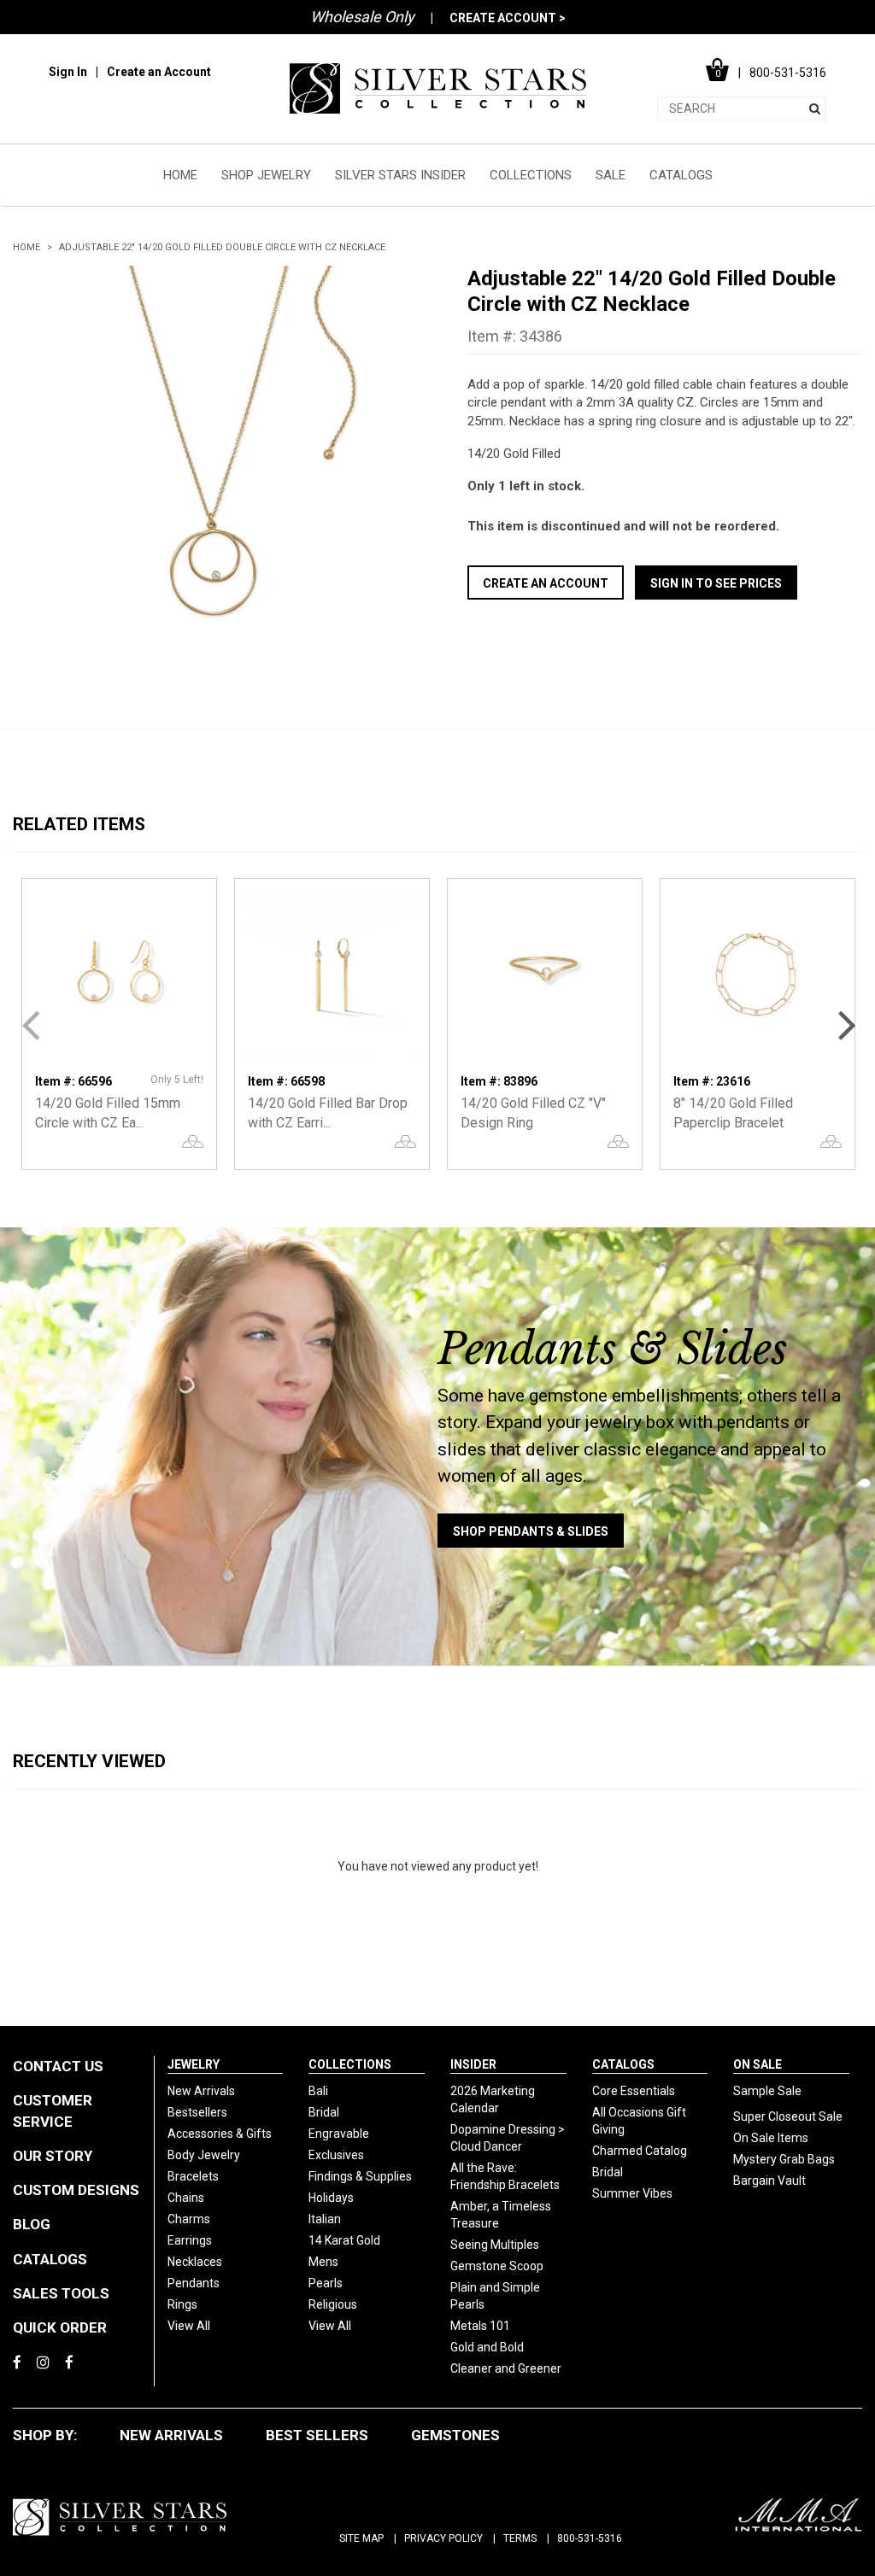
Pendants (194, 2283)
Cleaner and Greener (506, 2368)
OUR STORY (53, 2156)
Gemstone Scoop (497, 2266)
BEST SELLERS (317, 2435)
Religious (333, 2304)
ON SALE (758, 2064)
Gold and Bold (487, 2347)
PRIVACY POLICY (443, 2538)
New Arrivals (201, 2091)
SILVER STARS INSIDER (400, 175)
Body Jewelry (204, 2155)
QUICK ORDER (60, 2327)
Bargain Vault (769, 2181)
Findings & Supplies (360, 2176)
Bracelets (193, 2176)
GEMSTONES (455, 2435)
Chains (186, 2198)
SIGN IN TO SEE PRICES (716, 583)
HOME (180, 175)
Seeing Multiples (495, 2245)
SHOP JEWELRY (266, 175)
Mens (323, 2262)
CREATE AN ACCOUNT (546, 583)
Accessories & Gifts (220, 2134)
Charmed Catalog (640, 2151)
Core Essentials (634, 2091)
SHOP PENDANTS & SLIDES (531, 1531)
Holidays (331, 2198)
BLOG (32, 2224)
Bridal (324, 2112)
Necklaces (195, 2262)
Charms (189, 2219)
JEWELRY (194, 2064)
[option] (210, 463)
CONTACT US (58, 2066)
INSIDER (473, 2064)
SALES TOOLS (61, 2293)
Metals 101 (480, 2326)
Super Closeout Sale (788, 2116)
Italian (325, 2219)
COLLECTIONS (531, 175)
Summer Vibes (632, 2193)
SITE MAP (361, 2538)
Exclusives (336, 2155)
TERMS (520, 2538)
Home (26, 247)
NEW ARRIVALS (171, 2435)
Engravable (339, 2134)
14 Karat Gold (344, 2240)
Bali (318, 2091)
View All (189, 2326)
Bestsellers (197, 2112)
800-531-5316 (590, 2538)
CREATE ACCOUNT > (508, 18)
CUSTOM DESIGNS (76, 2190)
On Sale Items (771, 2138)
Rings (182, 2304)
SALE (611, 175)
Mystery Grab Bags (784, 2159)
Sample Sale (767, 2091)
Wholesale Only (362, 17)
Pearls (326, 2283)
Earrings (190, 2240)
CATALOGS (681, 175)
